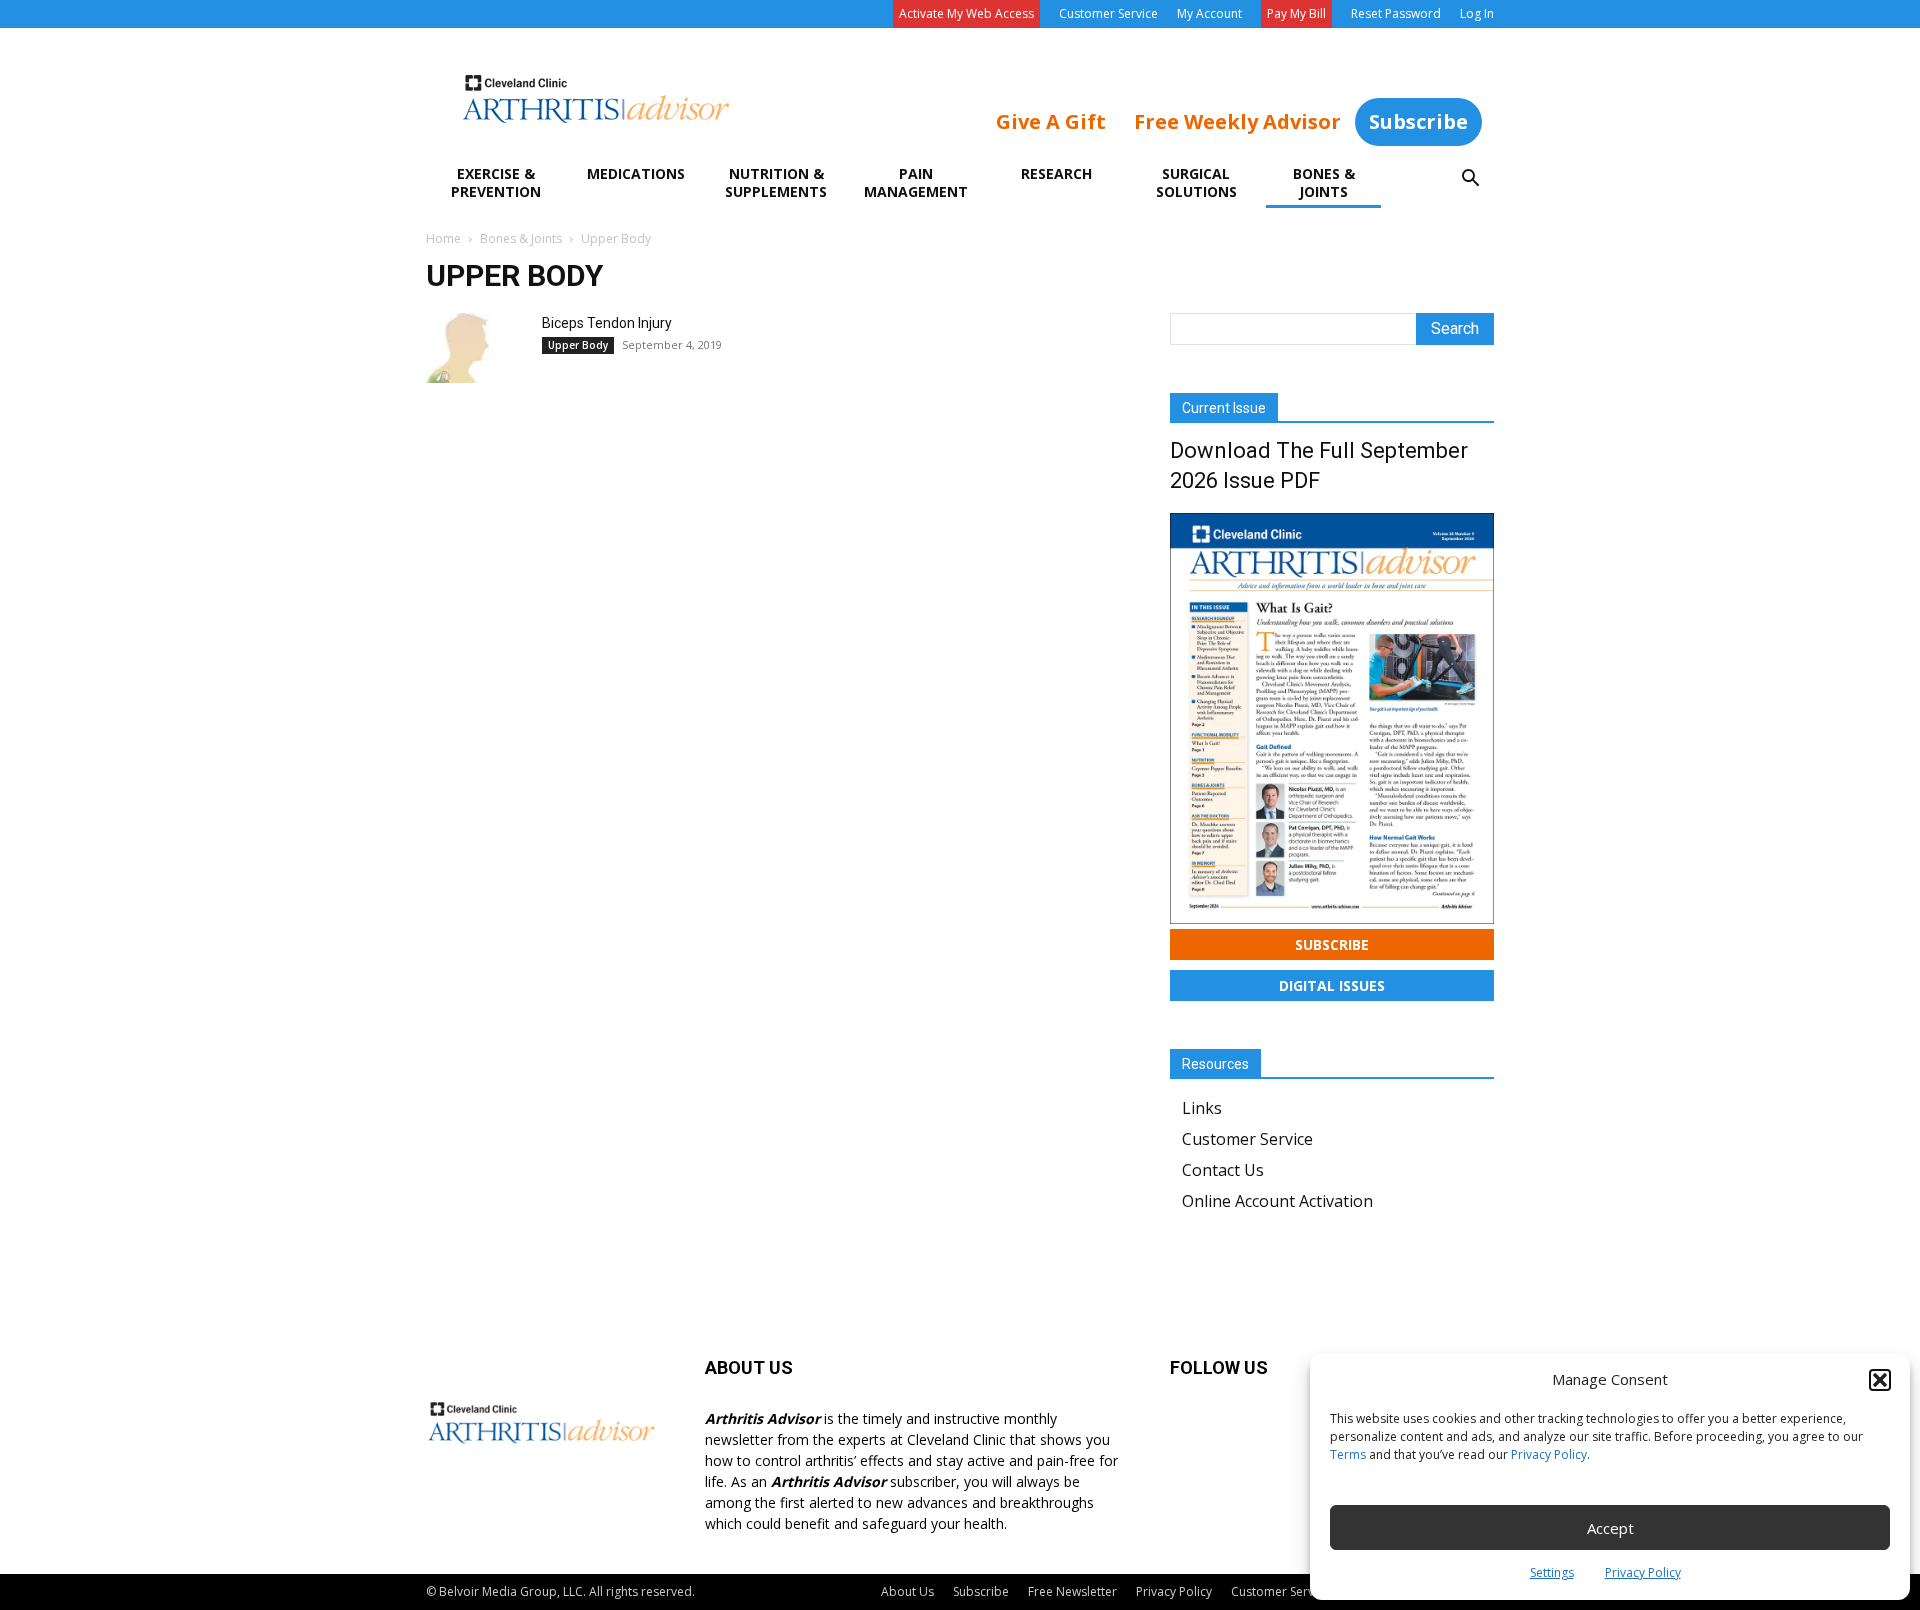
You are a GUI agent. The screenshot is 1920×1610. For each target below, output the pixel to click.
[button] (1880, 1380)
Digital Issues (1332, 985)
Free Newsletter (1072, 1591)
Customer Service (1108, 13)
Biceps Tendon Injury (607, 323)
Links (1202, 1108)
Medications (636, 173)
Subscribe (1418, 121)
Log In (1477, 13)
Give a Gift (1051, 121)
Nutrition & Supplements (776, 182)
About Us (907, 1591)
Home (443, 238)
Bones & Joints (1324, 182)
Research (1056, 173)
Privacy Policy (1549, 1454)
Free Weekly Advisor (1237, 121)
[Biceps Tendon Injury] (476, 348)
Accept (1610, 1528)
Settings (1552, 1572)
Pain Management (916, 182)
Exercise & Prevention (496, 182)
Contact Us (1223, 1170)
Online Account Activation (1277, 1201)
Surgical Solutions (1196, 182)
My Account (1209, 13)
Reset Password (1396, 13)
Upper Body (578, 345)
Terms (1348, 1454)
